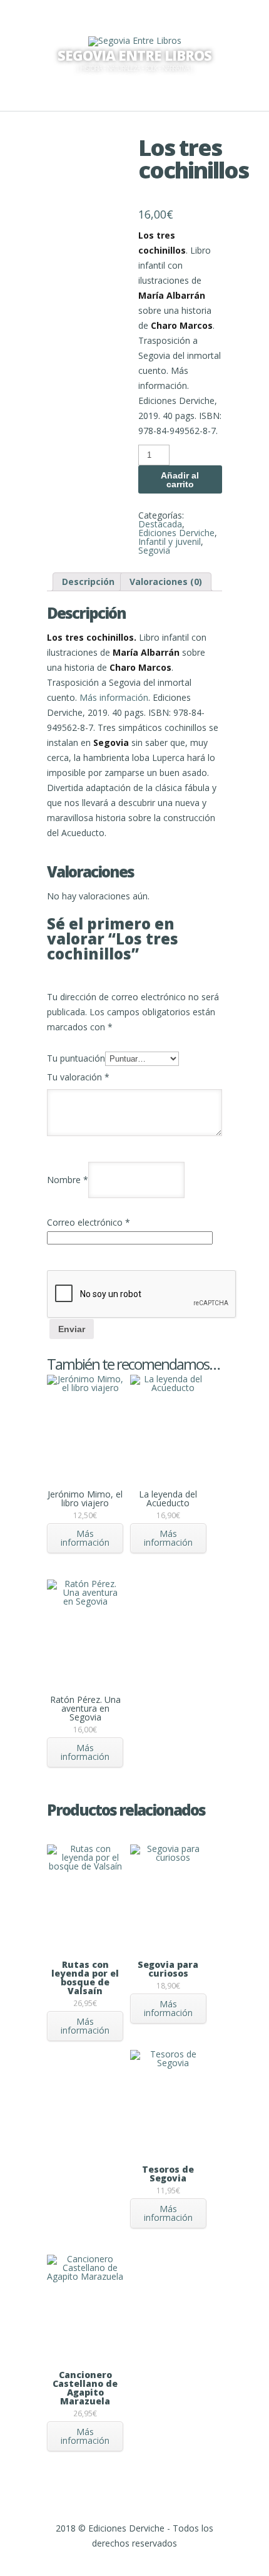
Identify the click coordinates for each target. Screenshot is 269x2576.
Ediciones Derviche (176, 533)
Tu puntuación (76, 1058)
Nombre (68, 1180)
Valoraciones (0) (166, 582)
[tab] (88, 582)
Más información (114, 697)
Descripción (88, 582)
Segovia (154, 550)
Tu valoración (78, 1077)
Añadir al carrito (180, 480)
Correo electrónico (89, 1222)
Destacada (160, 524)
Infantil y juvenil (170, 541)
